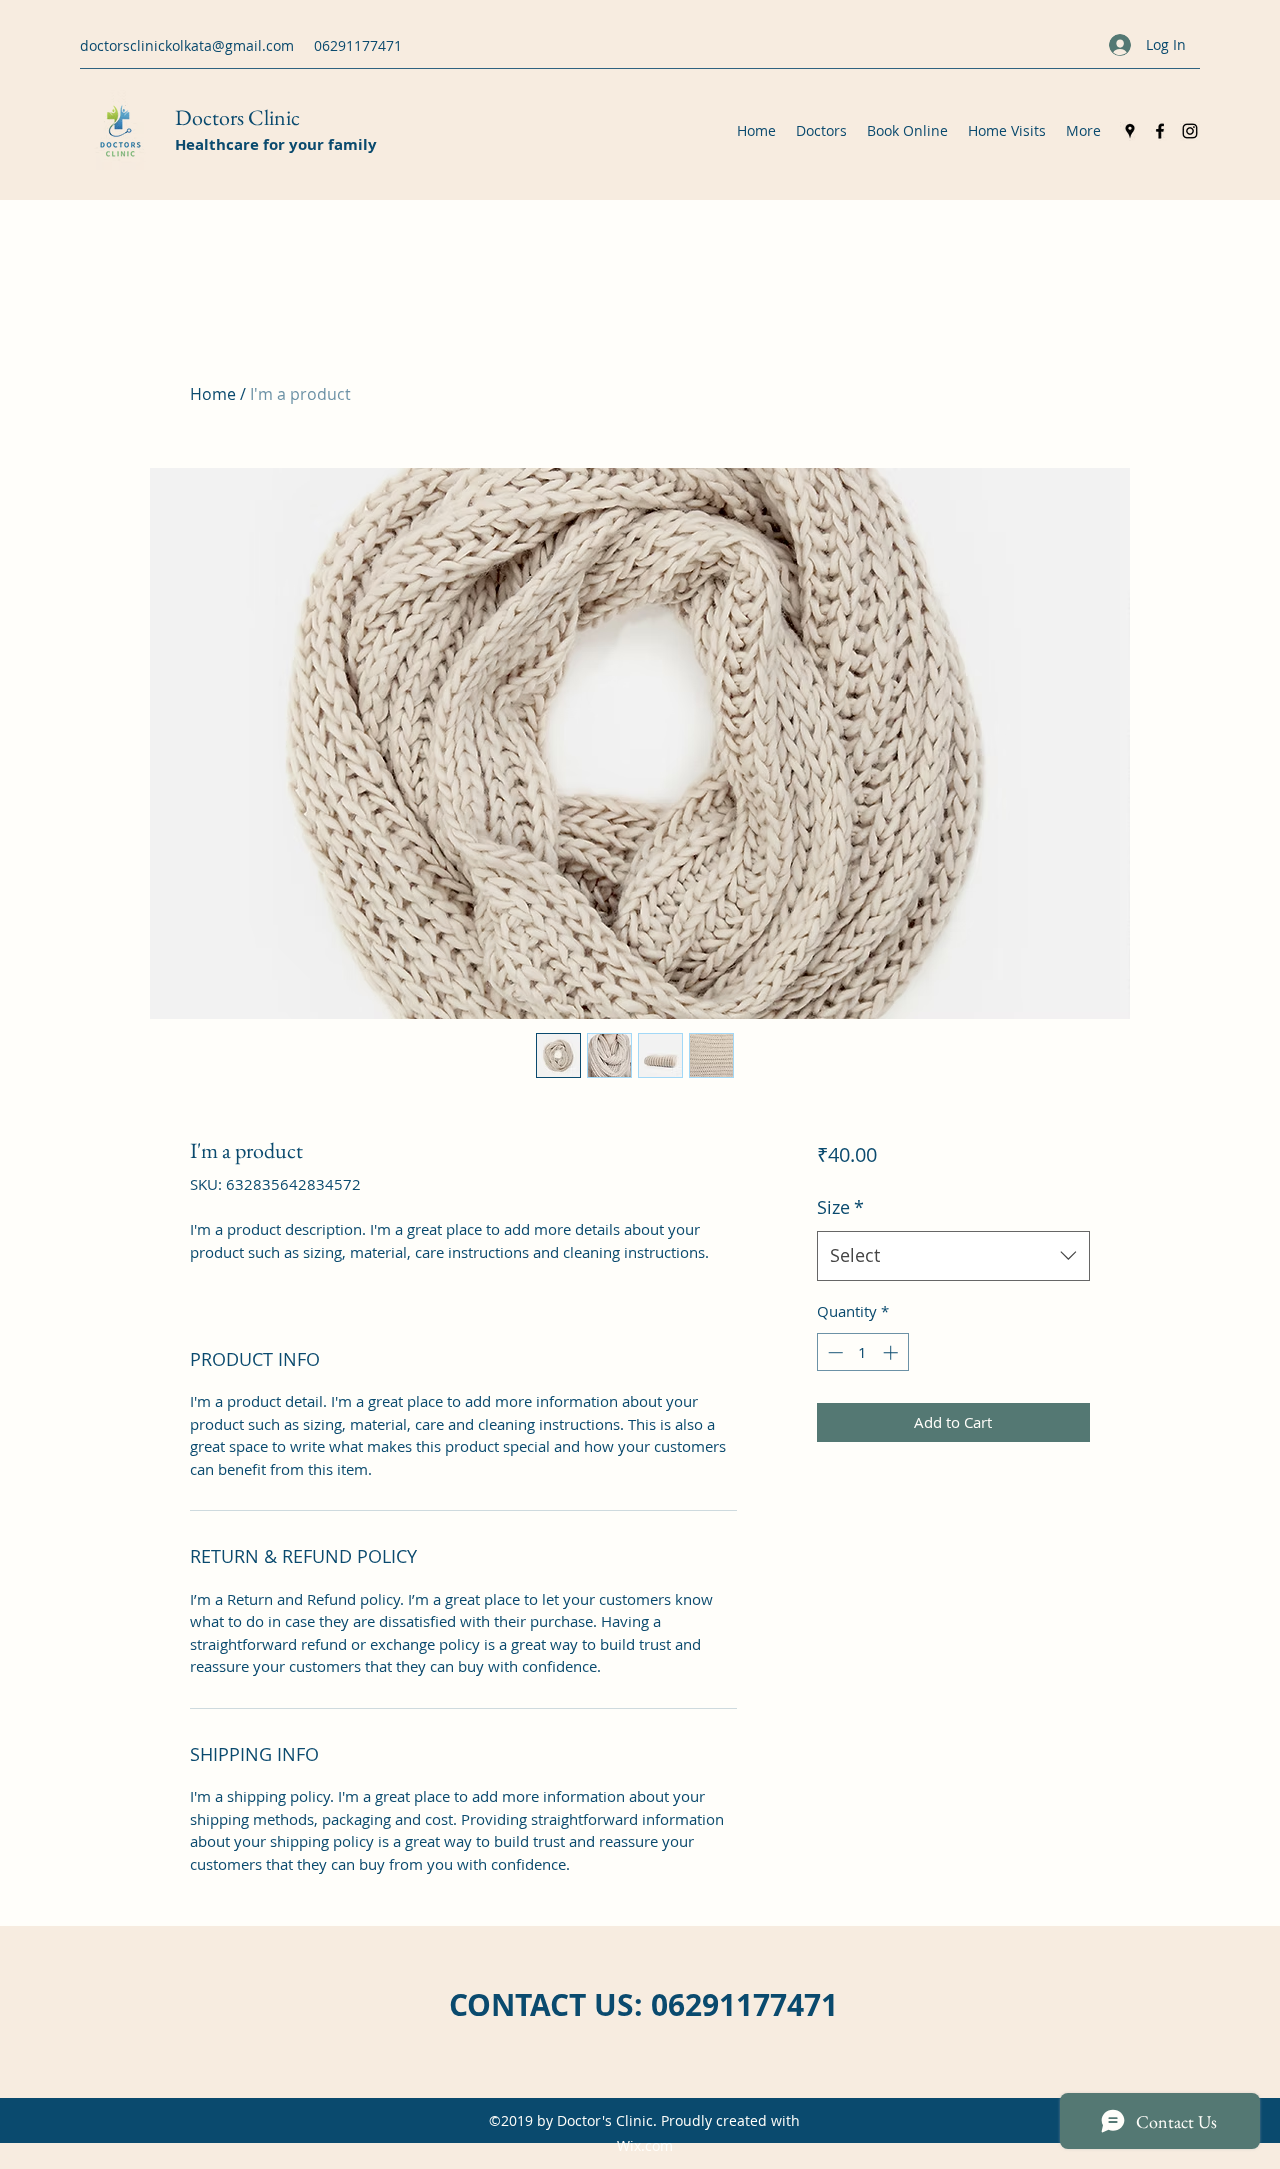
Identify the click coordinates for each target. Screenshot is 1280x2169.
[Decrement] (833, 1352)
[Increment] (892, 1352)
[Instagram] (1190, 131)
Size (840, 1207)
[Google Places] (1130, 131)
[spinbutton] (862, 1352)
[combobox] (953, 1256)
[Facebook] (1160, 131)
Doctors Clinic (237, 117)
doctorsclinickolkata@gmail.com (187, 45)
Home (213, 394)
